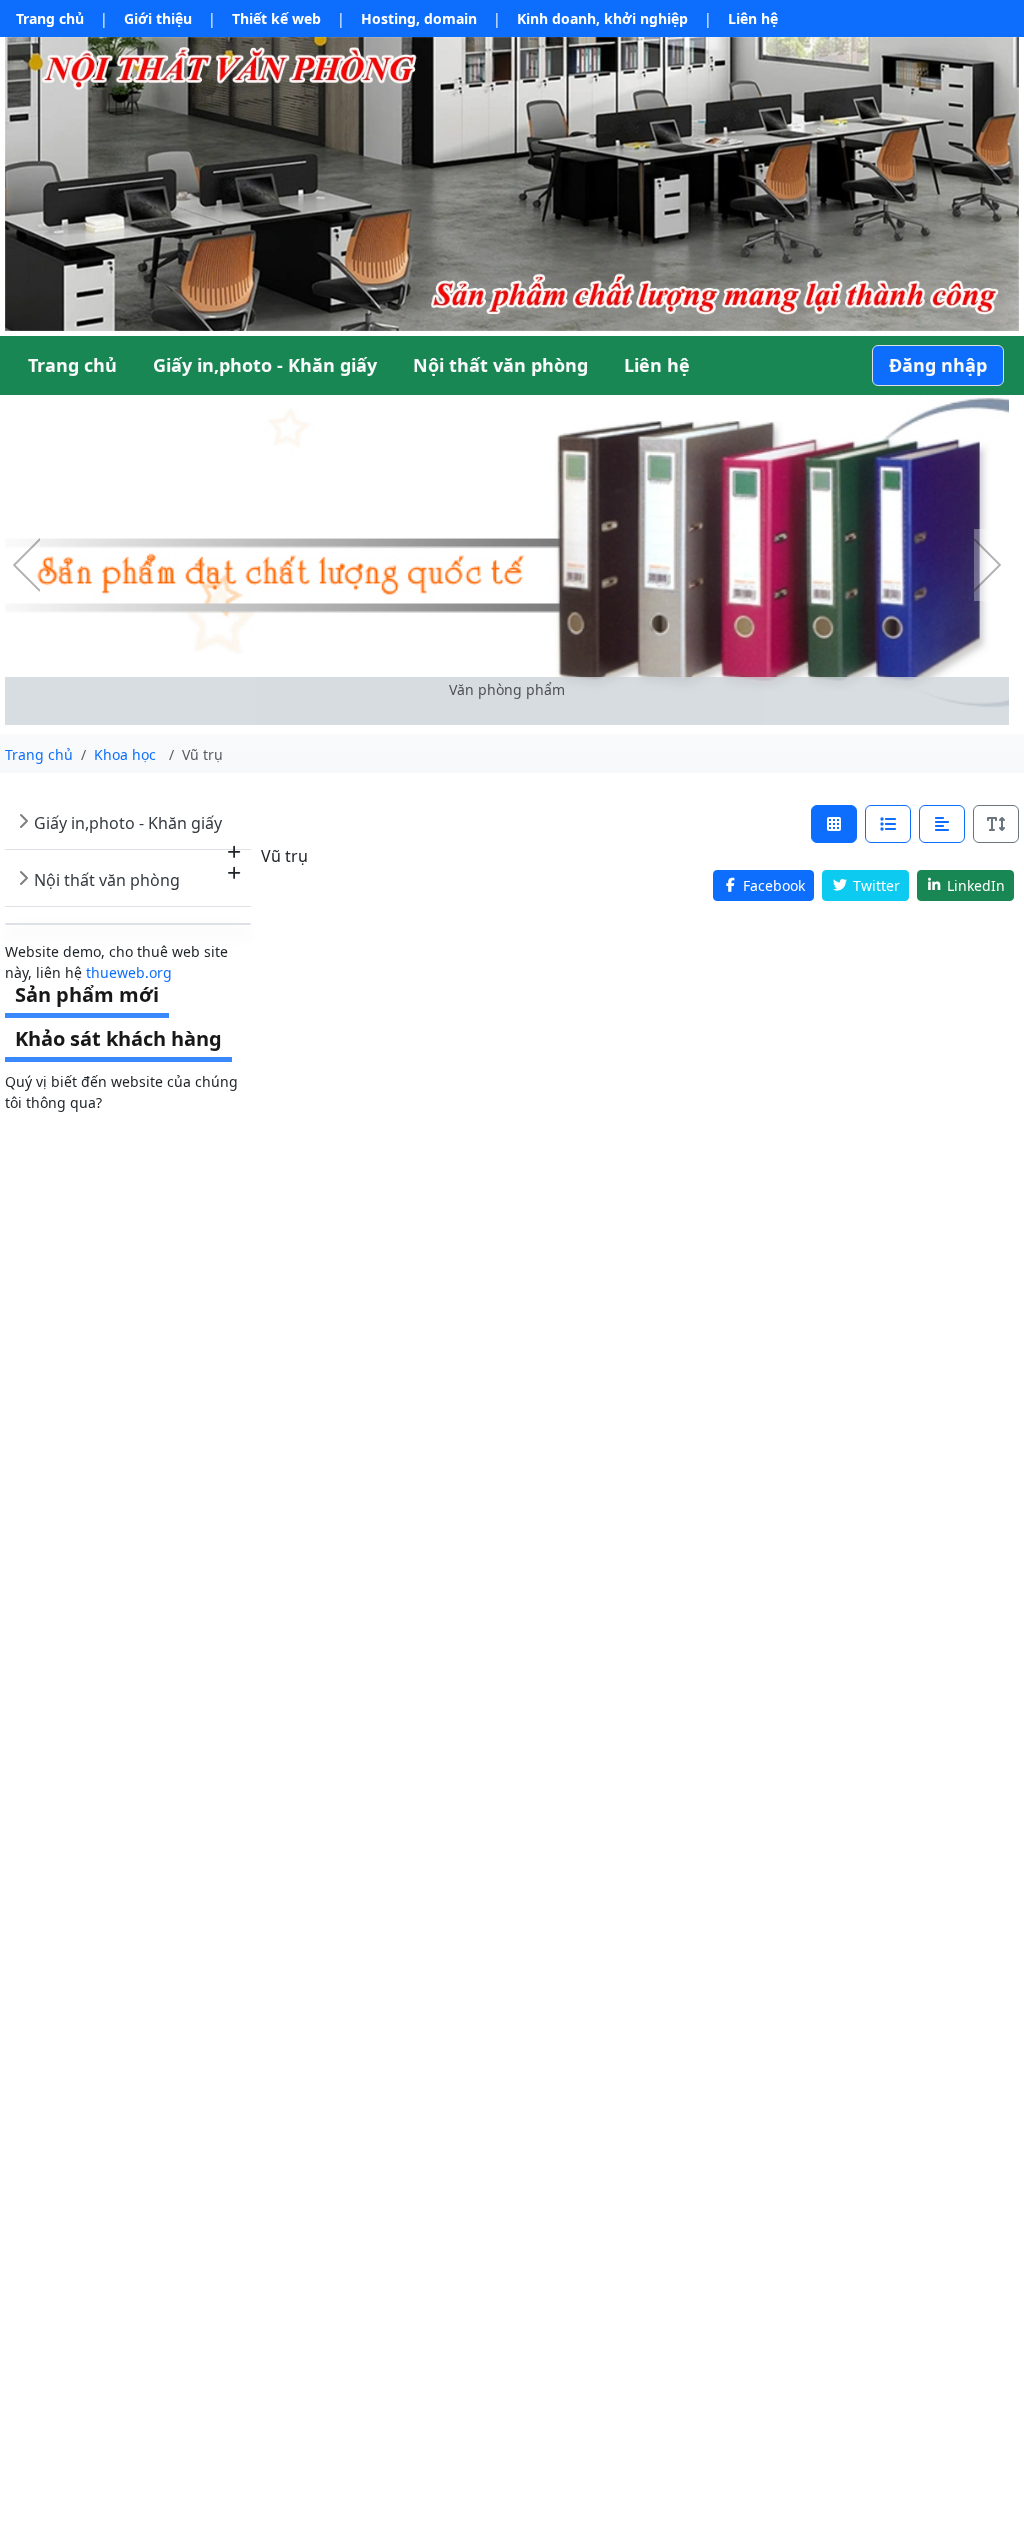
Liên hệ (753, 18)
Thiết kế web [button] (276, 18)
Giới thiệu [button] (158, 18)
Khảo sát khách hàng (118, 1038)
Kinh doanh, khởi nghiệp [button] (602, 18)
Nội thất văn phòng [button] (500, 365)
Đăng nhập (938, 365)
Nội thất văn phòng (107, 880)
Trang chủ (50, 18)
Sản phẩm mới (87, 994)
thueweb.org (129, 972)
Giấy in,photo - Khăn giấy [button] (265, 365)
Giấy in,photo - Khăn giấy (128, 823)
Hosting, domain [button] (419, 18)
